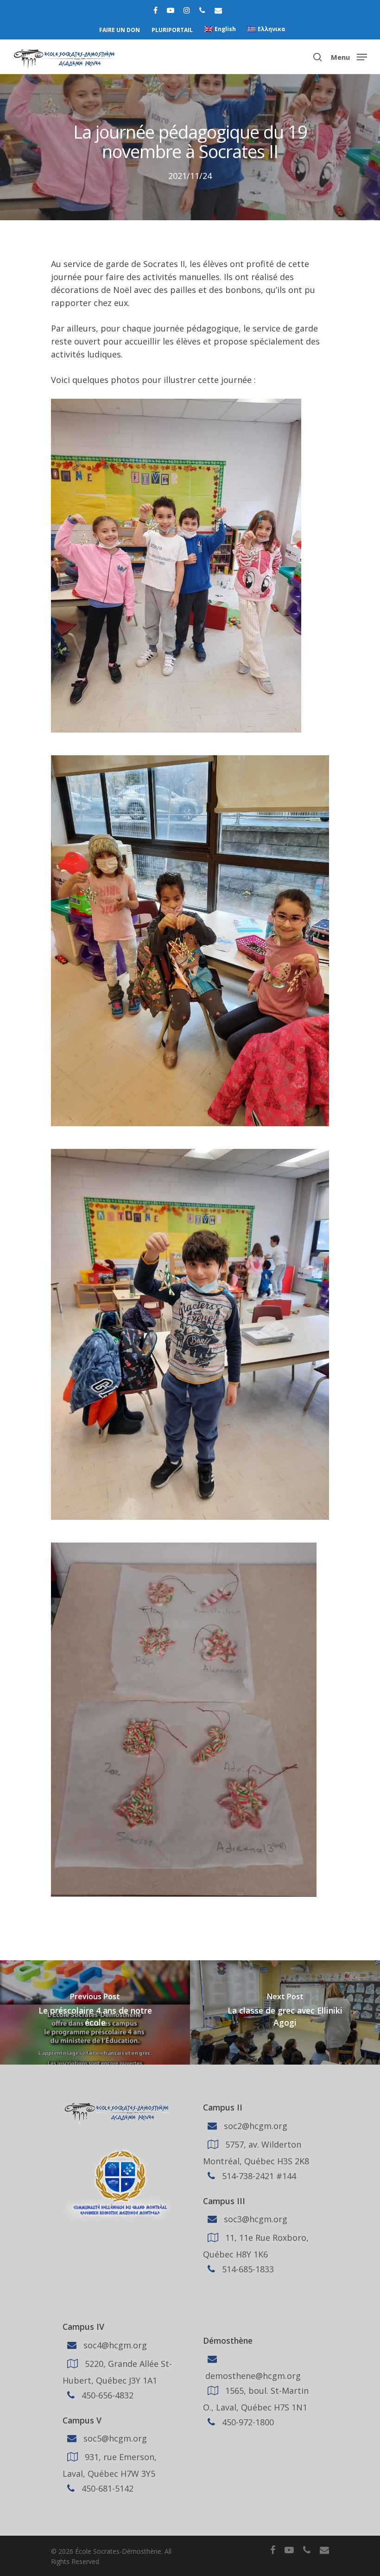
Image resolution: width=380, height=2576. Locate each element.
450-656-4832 (106, 2395)
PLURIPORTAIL (172, 30)
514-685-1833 (247, 2269)
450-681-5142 (106, 2488)
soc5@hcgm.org (114, 2438)
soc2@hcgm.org (254, 2125)
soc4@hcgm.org (114, 2345)
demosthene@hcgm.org (252, 2376)
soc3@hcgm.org (254, 2219)
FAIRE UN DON (120, 30)
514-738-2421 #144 (258, 2175)
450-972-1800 (247, 2422)
